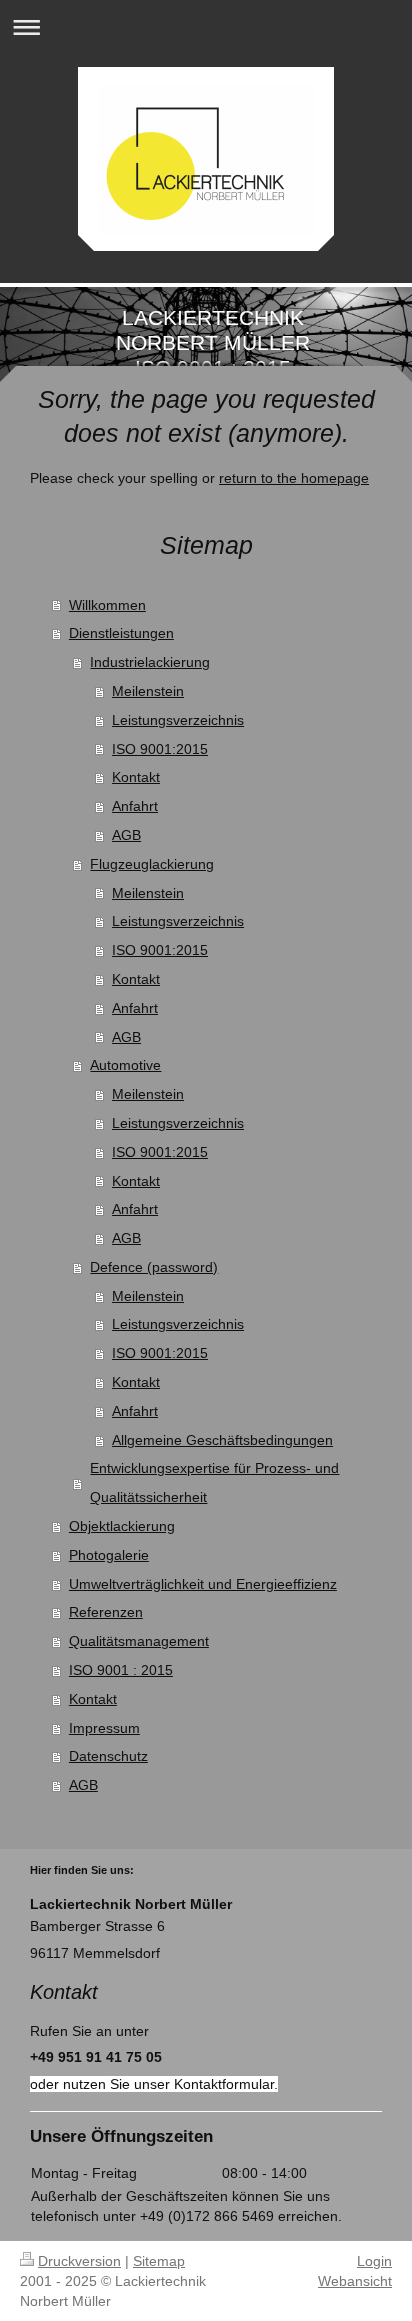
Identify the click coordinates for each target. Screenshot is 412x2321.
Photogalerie (109, 1555)
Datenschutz (108, 1756)
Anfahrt (135, 806)
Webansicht (355, 2281)
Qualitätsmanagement (139, 1641)
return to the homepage (294, 478)
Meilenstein (148, 691)
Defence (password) (154, 1267)
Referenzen (106, 1612)
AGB (126, 835)
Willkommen (107, 605)
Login (374, 2261)
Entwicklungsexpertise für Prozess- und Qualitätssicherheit (214, 1482)
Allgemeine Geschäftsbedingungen (222, 1440)
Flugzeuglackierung (152, 864)
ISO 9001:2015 (160, 749)
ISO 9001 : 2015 (121, 1670)
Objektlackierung (122, 1526)
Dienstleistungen (121, 633)
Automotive (125, 1065)
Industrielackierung (150, 662)
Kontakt (136, 777)
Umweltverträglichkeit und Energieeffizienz (203, 1584)
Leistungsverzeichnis (178, 720)
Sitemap (159, 2261)
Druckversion (79, 2261)
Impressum (104, 1728)
